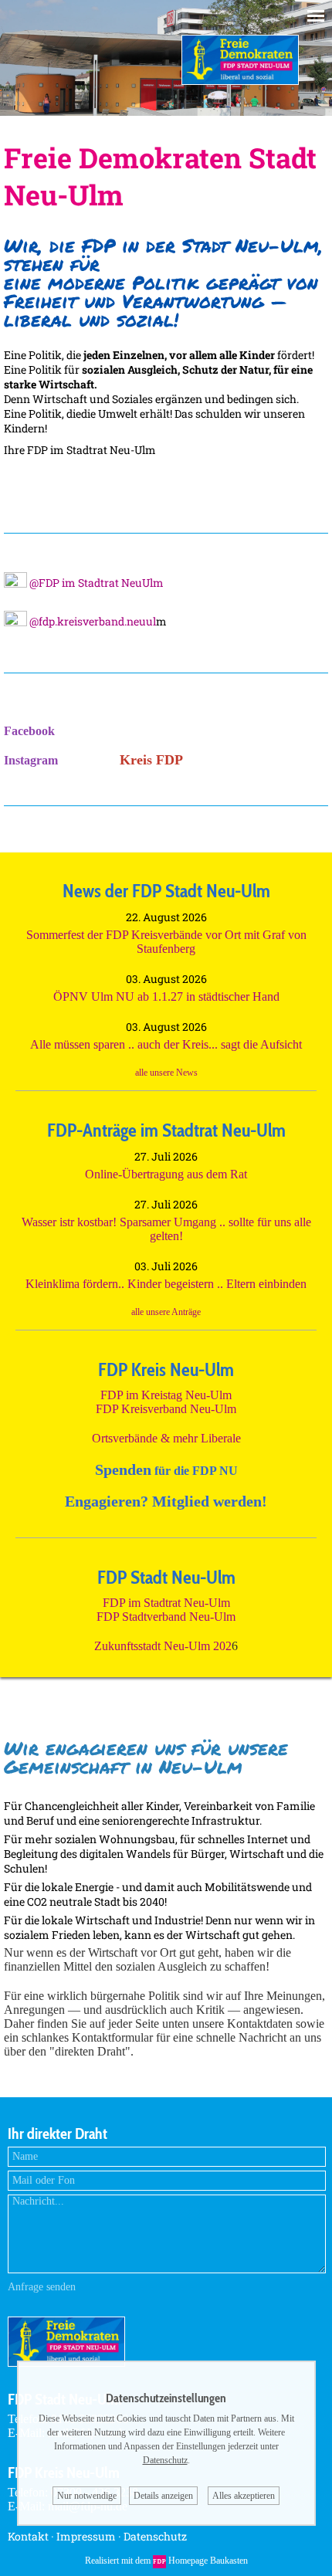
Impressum (86, 2536)
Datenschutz (155, 2536)
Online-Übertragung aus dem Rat (166, 1174)
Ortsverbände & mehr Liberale (166, 1438)
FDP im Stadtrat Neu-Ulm (166, 1603)
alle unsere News (166, 1073)
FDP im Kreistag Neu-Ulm (166, 1395)
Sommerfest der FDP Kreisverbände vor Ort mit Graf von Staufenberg (166, 942)
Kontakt (28, 2536)
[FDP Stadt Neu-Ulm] (240, 81)
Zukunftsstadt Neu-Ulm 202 (163, 1646)
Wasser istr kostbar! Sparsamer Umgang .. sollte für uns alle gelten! (166, 1229)
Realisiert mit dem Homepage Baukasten (166, 2561)
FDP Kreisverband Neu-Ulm (166, 1409)
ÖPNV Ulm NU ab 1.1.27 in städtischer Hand (166, 997)
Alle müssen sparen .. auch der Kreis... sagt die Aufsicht (166, 1044)
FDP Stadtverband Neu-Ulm (166, 1617)
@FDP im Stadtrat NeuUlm (95, 583)
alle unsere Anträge (166, 1312)
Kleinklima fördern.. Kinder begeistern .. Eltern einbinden (166, 1284)
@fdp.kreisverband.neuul (91, 621)
